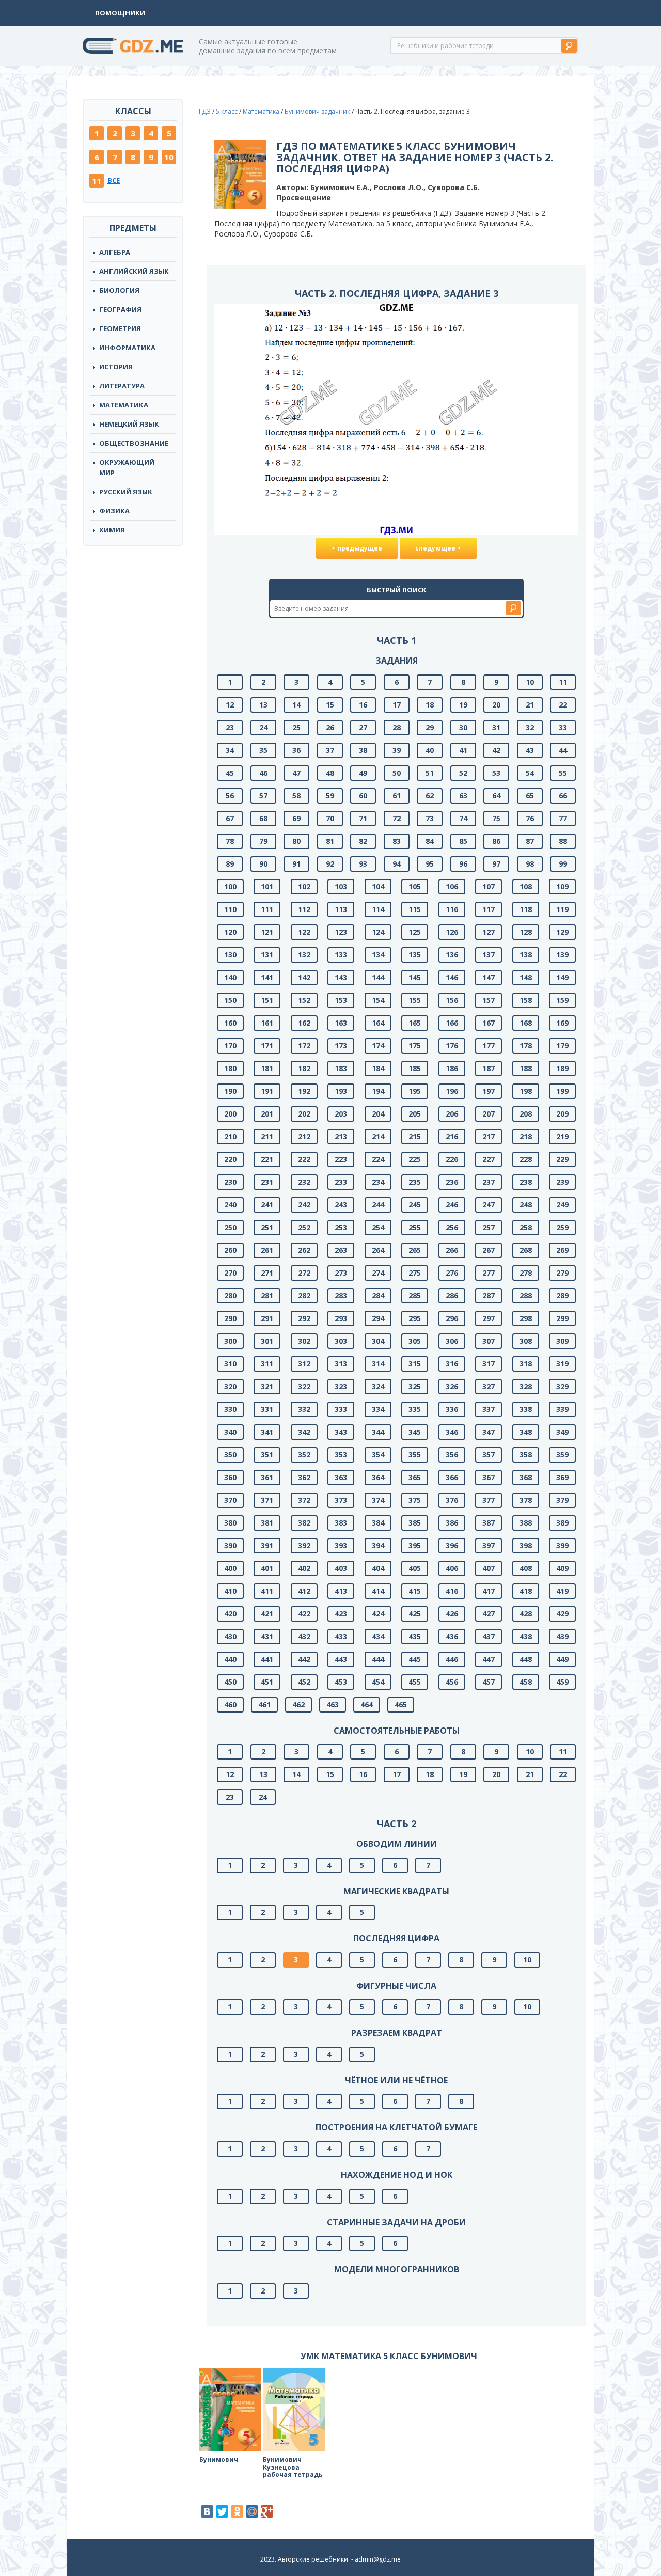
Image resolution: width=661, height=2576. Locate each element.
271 (267, 1273)
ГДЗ (205, 111)
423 (341, 1614)
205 (415, 1114)
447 (489, 1659)
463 (333, 1705)
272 (304, 1273)
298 (526, 1318)
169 (562, 1023)
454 (378, 1682)
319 (562, 1364)
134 (378, 955)
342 (304, 1432)
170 (230, 1046)
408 (526, 1568)
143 (341, 977)
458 (526, 1682)
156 (452, 1000)
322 (304, 1386)
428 (526, 1614)
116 (452, 909)
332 (304, 1409)
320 (230, 1386)
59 (330, 796)
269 (562, 1250)
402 (304, 1568)
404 (378, 1568)
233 (341, 1182)
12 (230, 705)
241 (267, 1205)
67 (230, 818)
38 (363, 750)
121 (267, 932)
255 (415, 1227)
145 (415, 977)
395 (415, 1545)
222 (304, 1159)
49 (363, 773)
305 (415, 1341)
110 (230, 909)
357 (489, 1455)
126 (452, 932)
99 (563, 864)
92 (330, 864)
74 (463, 818)
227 (489, 1159)
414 (378, 1591)
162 (304, 1023)
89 (230, 864)
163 (341, 1023)
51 (430, 773)
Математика (124, 405)
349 (562, 1432)
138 (526, 955)
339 (562, 1409)
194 (378, 1091)
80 (296, 841)
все (114, 180)
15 (330, 705)
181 (267, 1068)
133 (341, 955)
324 (378, 1386)
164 (378, 1023)
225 (415, 1159)
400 (230, 1568)
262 (304, 1250)
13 (263, 705)
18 (430, 705)
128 (526, 932)
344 (378, 1432)
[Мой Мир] (252, 2511)
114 (378, 909)
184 (378, 1068)
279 (562, 1273)
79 (263, 841)
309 (562, 1341)
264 (378, 1250)
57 (263, 796)
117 (489, 909)
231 (267, 1182)
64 (496, 796)
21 (530, 705)
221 (267, 1159)
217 (489, 1136)
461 (264, 1705)
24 (263, 727)
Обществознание (134, 443)
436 (452, 1636)
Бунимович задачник (317, 111)
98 (530, 864)
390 (230, 1545)
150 (230, 1000)
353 (341, 1455)
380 (230, 1523)
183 (341, 1068)
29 (430, 727)
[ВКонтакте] (207, 2511)
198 (526, 1091)
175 (415, 1046)
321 (267, 1386)
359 (562, 1455)
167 (489, 1023)
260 (230, 1250)
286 (452, 1295)
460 (230, 1705)
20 (496, 705)
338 (526, 1409)
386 (452, 1523)
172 (304, 1046)
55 (563, 773)
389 (562, 1523)
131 (267, 955)
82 (363, 841)
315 (415, 1364)
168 (526, 1023)
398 (526, 1545)
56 (230, 796)
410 (230, 1591)
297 (489, 1318)
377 (489, 1500)
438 (526, 1636)
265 (415, 1250)
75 (496, 818)
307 (489, 1341)
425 (415, 1614)
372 (304, 1500)
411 (267, 1591)
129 (562, 932)
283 (341, 1295)
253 (341, 1227)
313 (341, 1364)
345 (415, 1432)
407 (489, 1568)
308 (526, 1341)
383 (341, 1523)
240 (230, 1205)
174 (378, 1046)
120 (230, 932)
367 (489, 1477)
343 (341, 1432)
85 (463, 841)
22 (563, 705)
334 (378, 1409)
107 (489, 886)
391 (267, 1545)
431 (267, 1636)
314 (378, 1364)
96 (463, 864)
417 (489, 1591)
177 (489, 1046)
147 (489, 977)
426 (452, 1614)
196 (452, 1091)
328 (526, 1386)
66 (563, 796)
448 (526, 1659)
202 (304, 1114)
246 (452, 1205)
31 (496, 727)
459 (562, 1682)
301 (267, 1341)
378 (526, 1500)
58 (296, 796)
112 (304, 909)
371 (267, 1500)
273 (341, 1273)
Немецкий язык (129, 424)
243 (341, 1205)
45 (230, 773)
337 (489, 1409)
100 (230, 886)
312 (304, 1364)
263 (341, 1250)
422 (304, 1614)
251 (267, 1227)
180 (230, 1068)
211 (267, 1136)
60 (363, 796)
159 (562, 1000)
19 (463, 705)
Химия (112, 530)
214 (378, 1136)
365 (415, 1477)
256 (452, 1227)
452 (304, 1682)
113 (341, 909)
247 (489, 1205)
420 (230, 1614)
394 (378, 1545)
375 (415, 1500)
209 (562, 1114)
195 (415, 1091)
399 (562, 1545)
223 (341, 1159)
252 (304, 1227)
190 (230, 1091)
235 (415, 1182)
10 (169, 157)
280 (230, 1295)
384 (378, 1523)
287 (489, 1295)
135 (415, 955)
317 (489, 1364)
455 (415, 1682)
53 (496, 773)
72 (397, 818)
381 (267, 1523)
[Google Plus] (267, 2511)
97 (496, 864)
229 (562, 1159)
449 (562, 1659)
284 (378, 1295)
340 (230, 1432)
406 (452, 1568)
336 (452, 1409)
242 (304, 1205)
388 (526, 1523)
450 (230, 1682)
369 (562, 1477)
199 (562, 1091)
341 (267, 1432)
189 (562, 1068)
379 (562, 1500)
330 (230, 1409)
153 (341, 1000)
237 (489, 1182)
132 (304, 955)
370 (230, 1500)
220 (230, 1159)
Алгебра (115, 252)
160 (230, 1023)
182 (304, 1068)
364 (378, 1477)
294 (378, 1318)
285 (415, 1295)
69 (296, 818)
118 (526, 909)
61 (397, 796)
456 (452, 1682)
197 (489, 1091)
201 (267, 1114)
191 (267, 1091)
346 (452, 1432)
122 (304, 932)
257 (489, 1227)
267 (489, 1250)
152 (304, 1000)
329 (562, 1386)
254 (378, 1227)
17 (397, 705)
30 (463, 727)
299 (562, 1318)
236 (452, 1182)
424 (378, 1614)
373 (341, 1500)
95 (430, 864)
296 (452, 1318)
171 (267, 1046)
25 (296, 727)
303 (341, 1341)
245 (415, 1205)
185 (415, 1068)
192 (304, 1091)
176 (452, 1046)
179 (562, 1046)
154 (378, 1000)
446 (452, 1659)
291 (267, 1318)
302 (304, 1341)
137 (489, 955)
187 (489, 1068)
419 (562, 1591)
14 (296, 705)
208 (526, 1114)
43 (530, 750)
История (116, 367)
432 (304, 1636)
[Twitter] (222, 2511)
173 (341, 1046)
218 (526, 1136)
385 (415, 1523)
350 (230, 1455)
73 (430, 818)
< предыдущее (357, 548)
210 (230, 1136)
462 (298, 1705)
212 (304, 1136)
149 (562, 977)
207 (489, 1114)
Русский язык (126, 492)
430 (230, 1636)
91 (296, 864)
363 (341, 1477)
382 (304, 1523)
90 (263, 864)
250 (230, 1227)
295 (415, 1318)
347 (489, 1432)
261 (267, 1250)
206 (452, 1114)
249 (562, 1205)
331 (267, 1409)
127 (489, 932)
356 (452, 1455)
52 (463, 773)
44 (563, 750)
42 (496, 750)
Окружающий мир (127, 467)
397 (489, 1545)
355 (415, 1455)
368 (526, 1477)
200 (230, 1114)
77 (563, 818)
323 (341, 1386)
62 (430, 796)
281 (267, 1295)
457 (489, 1682)
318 (526, 1364)
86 (496, 841)
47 (296, 773)
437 (489, 1636)
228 (526, 1159)
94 (397, 864)
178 (526, 1046)
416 (452, 1591)
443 (341, 1659)
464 (367, 1705)
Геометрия (120, 328)
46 (263, 773)
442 (304, 1659)
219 (562, 1136)
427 (489, 1614)
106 (452, 886)
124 (378, 932)
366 (452, 1477)
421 (267, 1614)
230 (230, 1182)
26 (330, 727)
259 (562, 1227)
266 (452, 1250)
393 (341, 1545)
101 (267, 886)
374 (378, 1500)
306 (452, 1341)
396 (452, 1545)
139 (562, 955)
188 (526, 1068)
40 (430, 750)
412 (304, 1591)
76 (530, 818)
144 (378, 977)
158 (526, 1000)
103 (341, 886)
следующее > (438, 548)
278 (526, 1273)
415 (415, 1591)
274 (378, 1273)
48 (330, 773)
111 (267, 909)
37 (330, 750)
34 (230, 750)
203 (341, 1114)
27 (363, 727)
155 (415, 1000)
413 (341, 1591)
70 (330, 818)
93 (363, 864)
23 (230, 727)
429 (562, 1614)
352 (304, 1455)
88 (563, 841)
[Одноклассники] (237, 2511)
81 (330, 841)
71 (363, 818)
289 (562, 1295)
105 (415, 886)
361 (267, 1477)
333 (341, 1409)
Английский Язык (134, 271)
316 (452, 1364)
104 (378, 886)
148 (526, 977)
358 (526, 1455)
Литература (122, 386)
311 (267, 1364)
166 (452, 1023)
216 (452, 1136)
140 (230, 977)
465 (401, 1705)
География (120, 309)
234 (378, 1182)
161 (267, 1023)
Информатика (127, 348)
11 (97, 181)
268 (526, 1250)
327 (489, 1386)
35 (263, 750)
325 (415, 1386)
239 (562, 1182)
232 (304, 1182)
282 (304, 1295)
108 (526, 886)
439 (562, 1636)
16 (363, 705)
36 (296, 750)
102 (304, 886)
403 (341, 1568)
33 (563, 727)
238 (526, 1182)
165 (415, 1023)
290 (230, 1318)
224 (378, 1159)
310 (230, 1364)
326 (452, 1386)
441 (267, 1659)
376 (452, 1500)
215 (415, 1136)
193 (341, 1091)
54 (530, 773)
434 (378, 1636)
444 (378, 1659)
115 (415, 909)
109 (562, 886)
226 (452, 1159)
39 (397, 750)
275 (415, 1273)
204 (378, 1114)
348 (526, 1432)
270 (230, 1273)
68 (263, 818)
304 (378, 1341)
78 (230, 841)
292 (304, 1318)
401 (267, 1568)
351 (267, 1455)
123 (341, 932)
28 (397, 727)
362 (304, 1477)
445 (415, 1659)
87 (530, 841)
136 (452, 955)
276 (452, 1273)
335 (415, 1409)
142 (304, 977)
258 (526, 1227)
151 (267, 1000)
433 (341, 1636)
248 (526, 1205)
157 (489, 1000)
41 (463, 750)
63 (463, 796)
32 (530, 727)
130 (230, 955)
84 (430, 841)
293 (341, 1318)
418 (526, 1591)
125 (415, 932)
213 (341, 1136)
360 (230, 1477)
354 (378, 1455)
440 (230, 1659)
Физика (114, 511)
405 (415, 1568)
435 (415, 1636)
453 (341, 1682)
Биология (119, 290)
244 (378, 1205)
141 (267, 977)
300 (230, 1341)
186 (452, 1068)
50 (397, 773)
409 (562, 1568)
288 (526, 1295)
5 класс (227, 111)
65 (530, 796)
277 (489, 1273)
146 (452, 977)
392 (304, 1545)
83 (397, 841)
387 (489, 1523)
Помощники (120, 13)
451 (267, 1682)
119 (562, 909)
